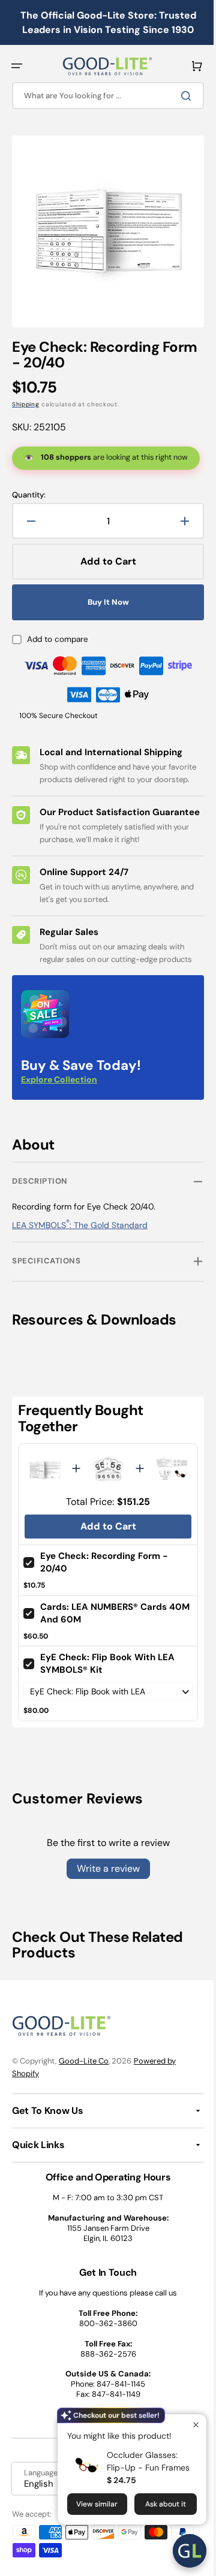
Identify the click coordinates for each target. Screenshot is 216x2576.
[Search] (179, 96)
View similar (88, 2504)
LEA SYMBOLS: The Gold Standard (80, 1250)
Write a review (103, 1891)
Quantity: (29, 496)
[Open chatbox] (181, 2551)
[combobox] (103, 96)
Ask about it (157, 2504)
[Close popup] (187, 2425)
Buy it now (103, 603)
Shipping (26, 395)
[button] (17, 66)
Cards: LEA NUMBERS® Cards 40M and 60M (103, 1635)
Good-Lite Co (84, 2083)
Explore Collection (59, 1105)
